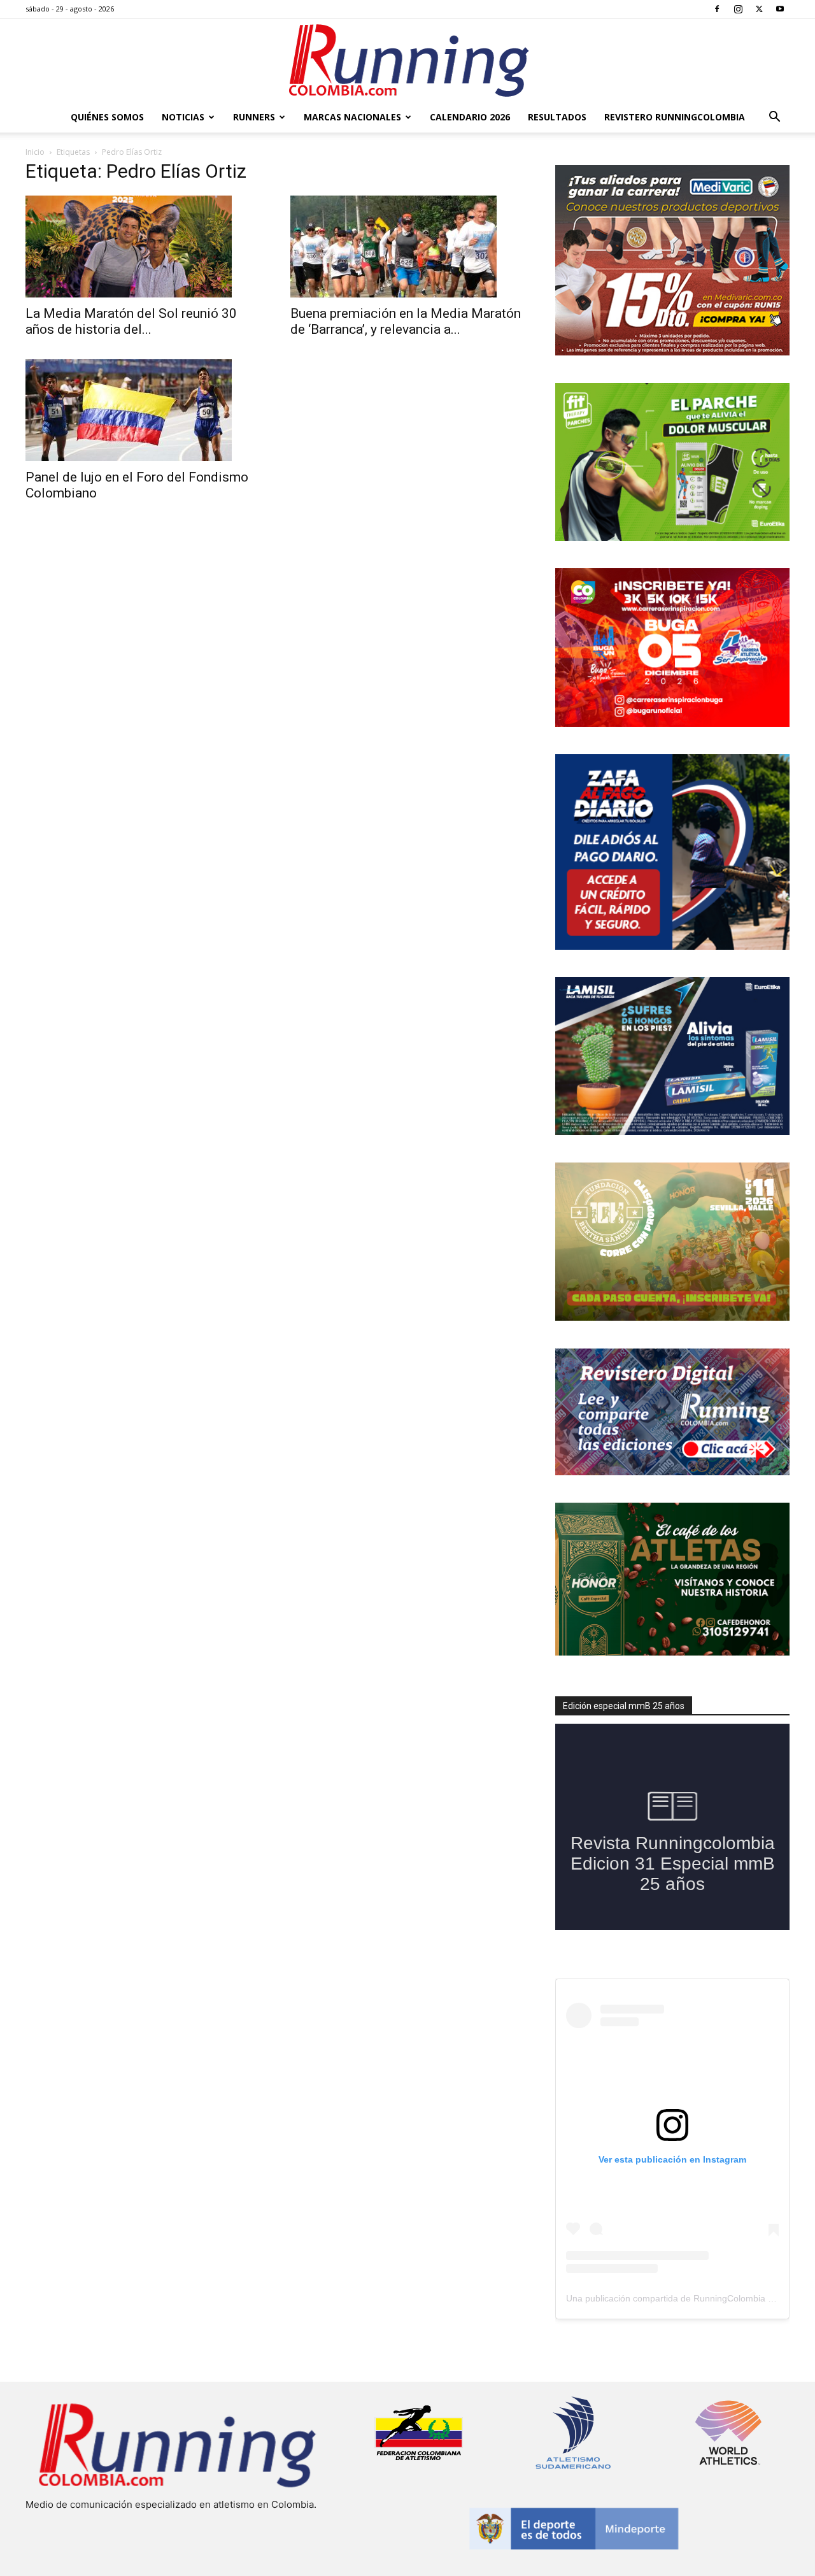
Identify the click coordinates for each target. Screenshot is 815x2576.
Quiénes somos (107, 117)
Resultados (557, 117)
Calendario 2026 (470, 117)
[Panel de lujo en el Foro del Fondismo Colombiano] (143, 410)
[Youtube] (780, 9)
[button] (774, 118)
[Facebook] (717, 9)
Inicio (35, 152)
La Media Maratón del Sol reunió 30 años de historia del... (131, 321)
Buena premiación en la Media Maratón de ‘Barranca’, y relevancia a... (406, 321)
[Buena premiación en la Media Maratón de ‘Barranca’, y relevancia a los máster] (407, 247)
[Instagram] (738, 9)
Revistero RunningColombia (675, 117)
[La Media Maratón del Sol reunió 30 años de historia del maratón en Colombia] (143, 247)
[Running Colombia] (407, 61)
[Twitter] (759, 9)
